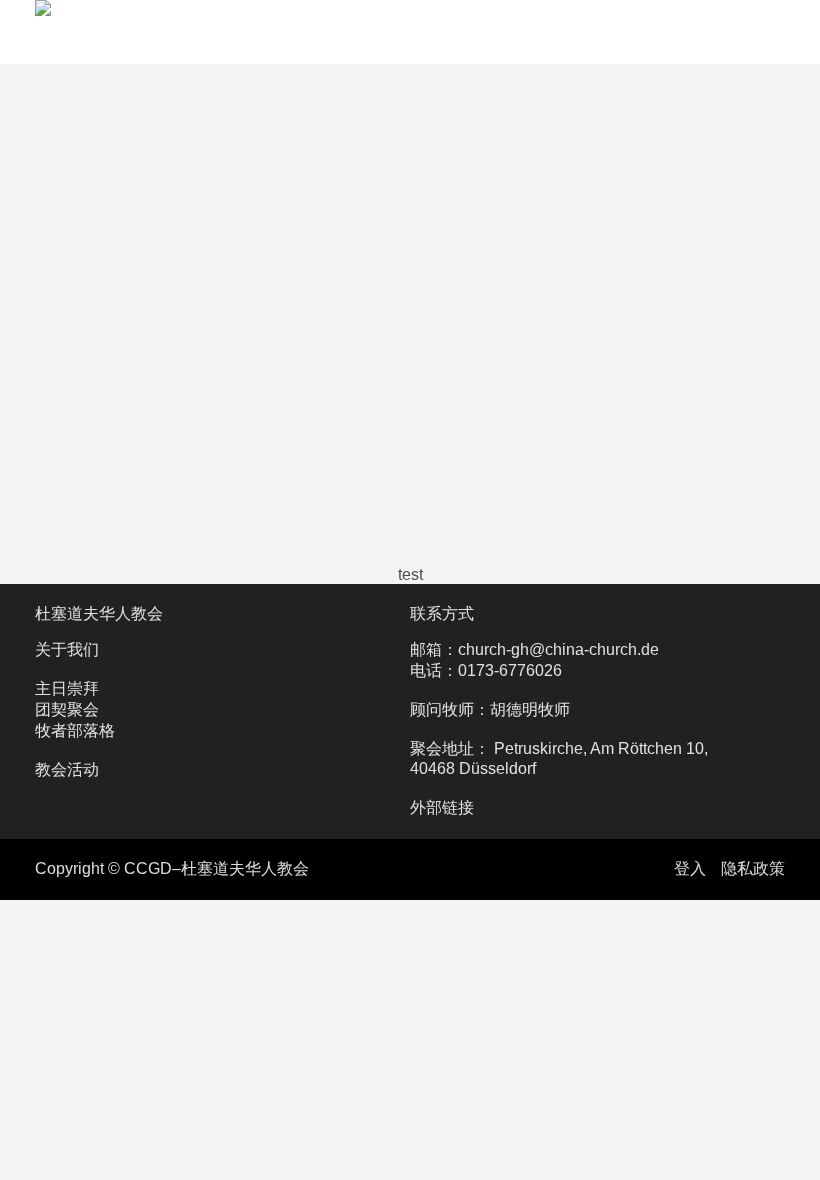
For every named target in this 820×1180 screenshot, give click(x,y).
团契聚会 (67, 709)
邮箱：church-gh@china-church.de (534, 649)
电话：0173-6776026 (486, 670)
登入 (690, 868)
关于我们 (67, 649)
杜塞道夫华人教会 (99, 613)
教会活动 (67, 769)
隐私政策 (753, 868)
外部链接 (442, 807)
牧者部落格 (75, 730)
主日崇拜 (67, 688)
